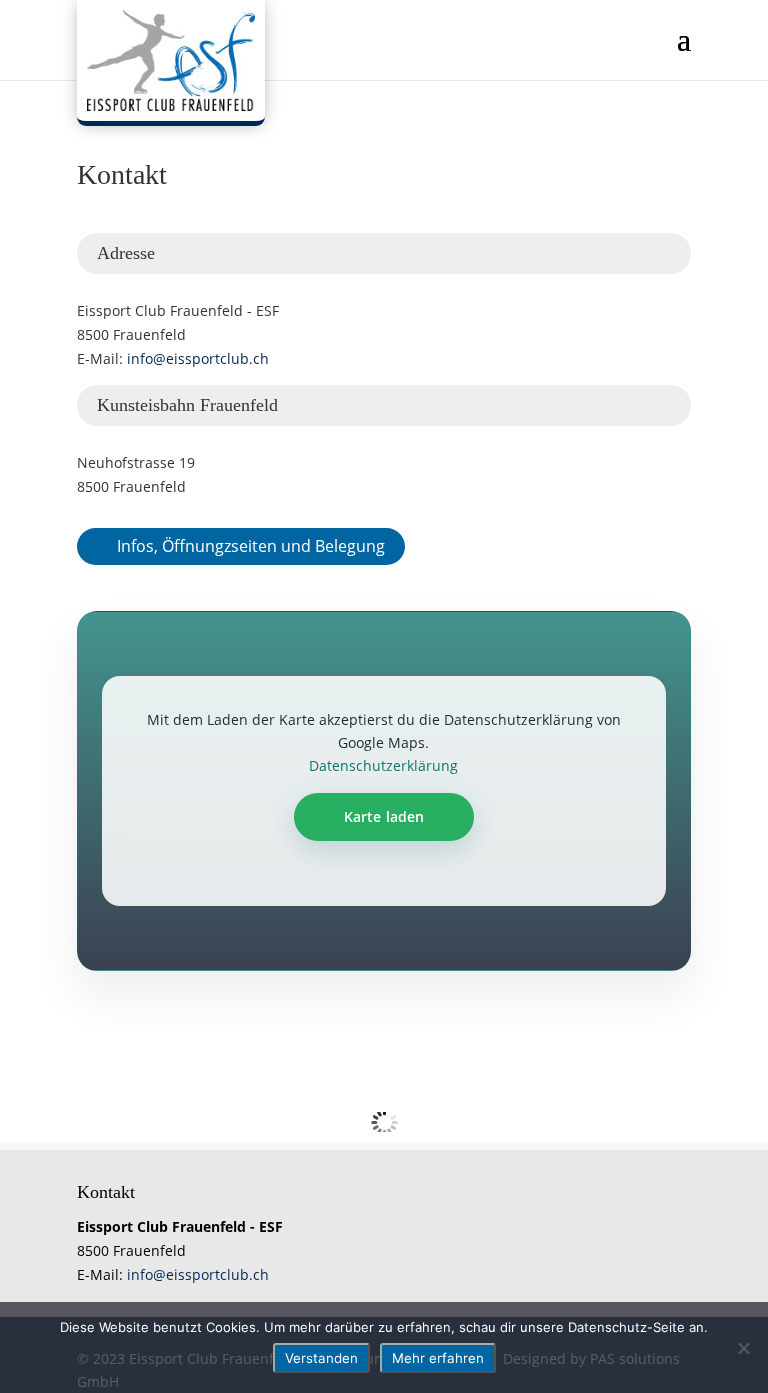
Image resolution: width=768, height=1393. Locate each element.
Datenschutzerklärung (383, 765)
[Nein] (743, 1348)
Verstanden (321, 1358)
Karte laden (384, 816)
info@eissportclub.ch (198, 358)
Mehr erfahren (438, 1358)
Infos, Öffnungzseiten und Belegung (251, 546)
